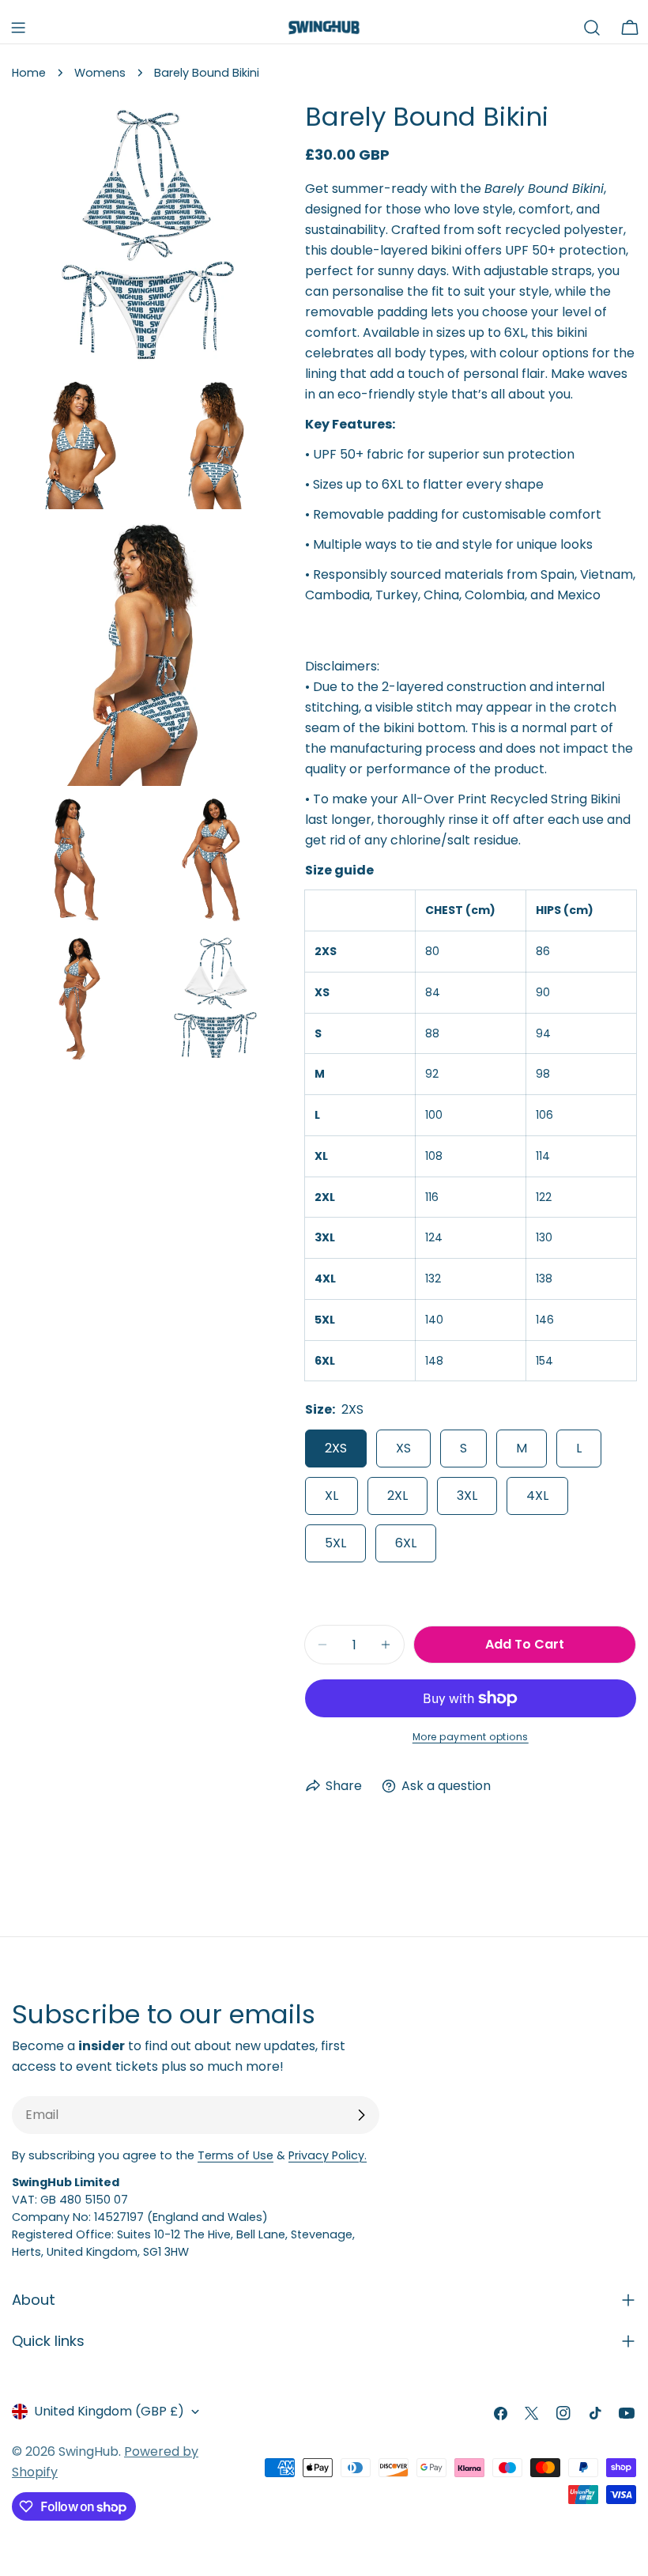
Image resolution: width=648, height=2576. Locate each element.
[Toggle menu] (18, 28)
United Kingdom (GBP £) (109, 2411)
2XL (397, 1496)
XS (403, 1448)
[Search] (592, 28)
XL (332, 1496)
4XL (537, 1496)
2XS (336, 1448)
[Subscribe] (361, 2115)
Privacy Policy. (328, 2155)
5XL (335, 1543)
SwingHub (89, 2451)
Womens (100, 73)
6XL (406, 1543)
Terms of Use (235, 2155)
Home (29, 73)
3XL (467, 1496)
